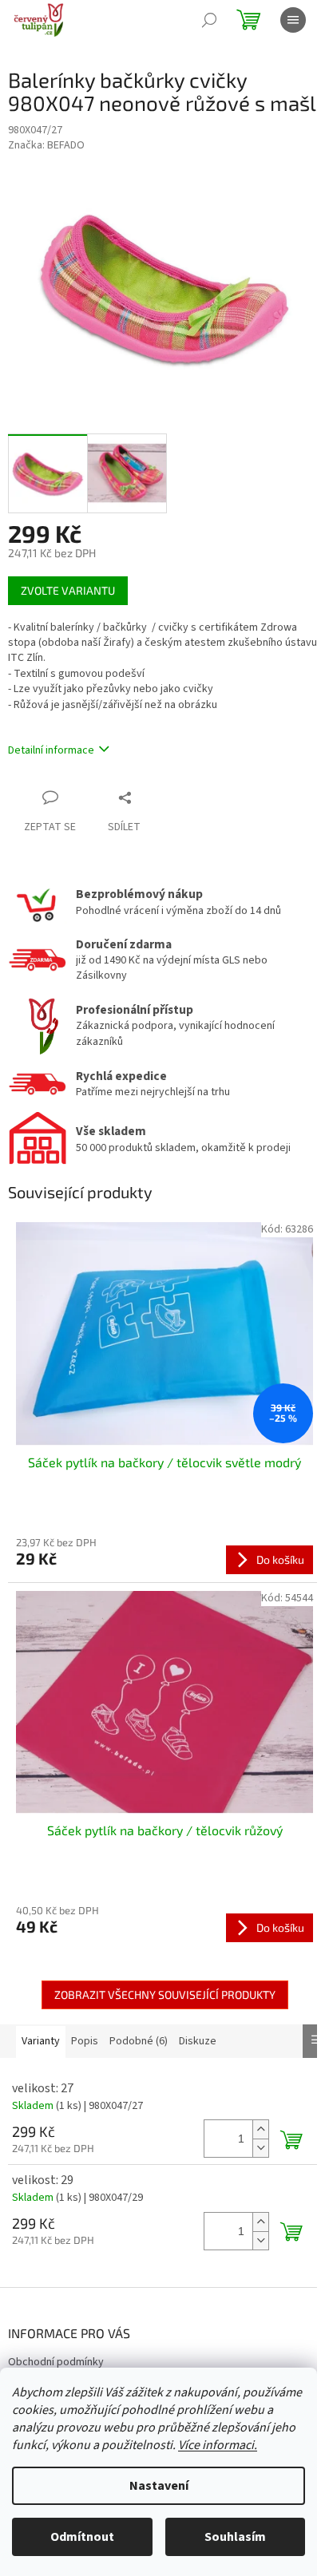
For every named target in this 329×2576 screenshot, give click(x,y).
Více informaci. (218, 2445)
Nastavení (159, 2486)
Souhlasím (235, 2537)
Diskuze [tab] (198, 2041)
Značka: (46, 145)
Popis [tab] (85, 2041)
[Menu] (293, 20)
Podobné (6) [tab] (139, 2041)
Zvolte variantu (68, 590)
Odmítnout (82, 2537)
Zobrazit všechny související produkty (165, 1994)
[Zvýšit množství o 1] (260, 2129)
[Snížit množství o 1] (260, 2148)
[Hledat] (209, 20)
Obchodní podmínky (56, 2362)
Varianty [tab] (41, 2041)
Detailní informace (51, 750)
